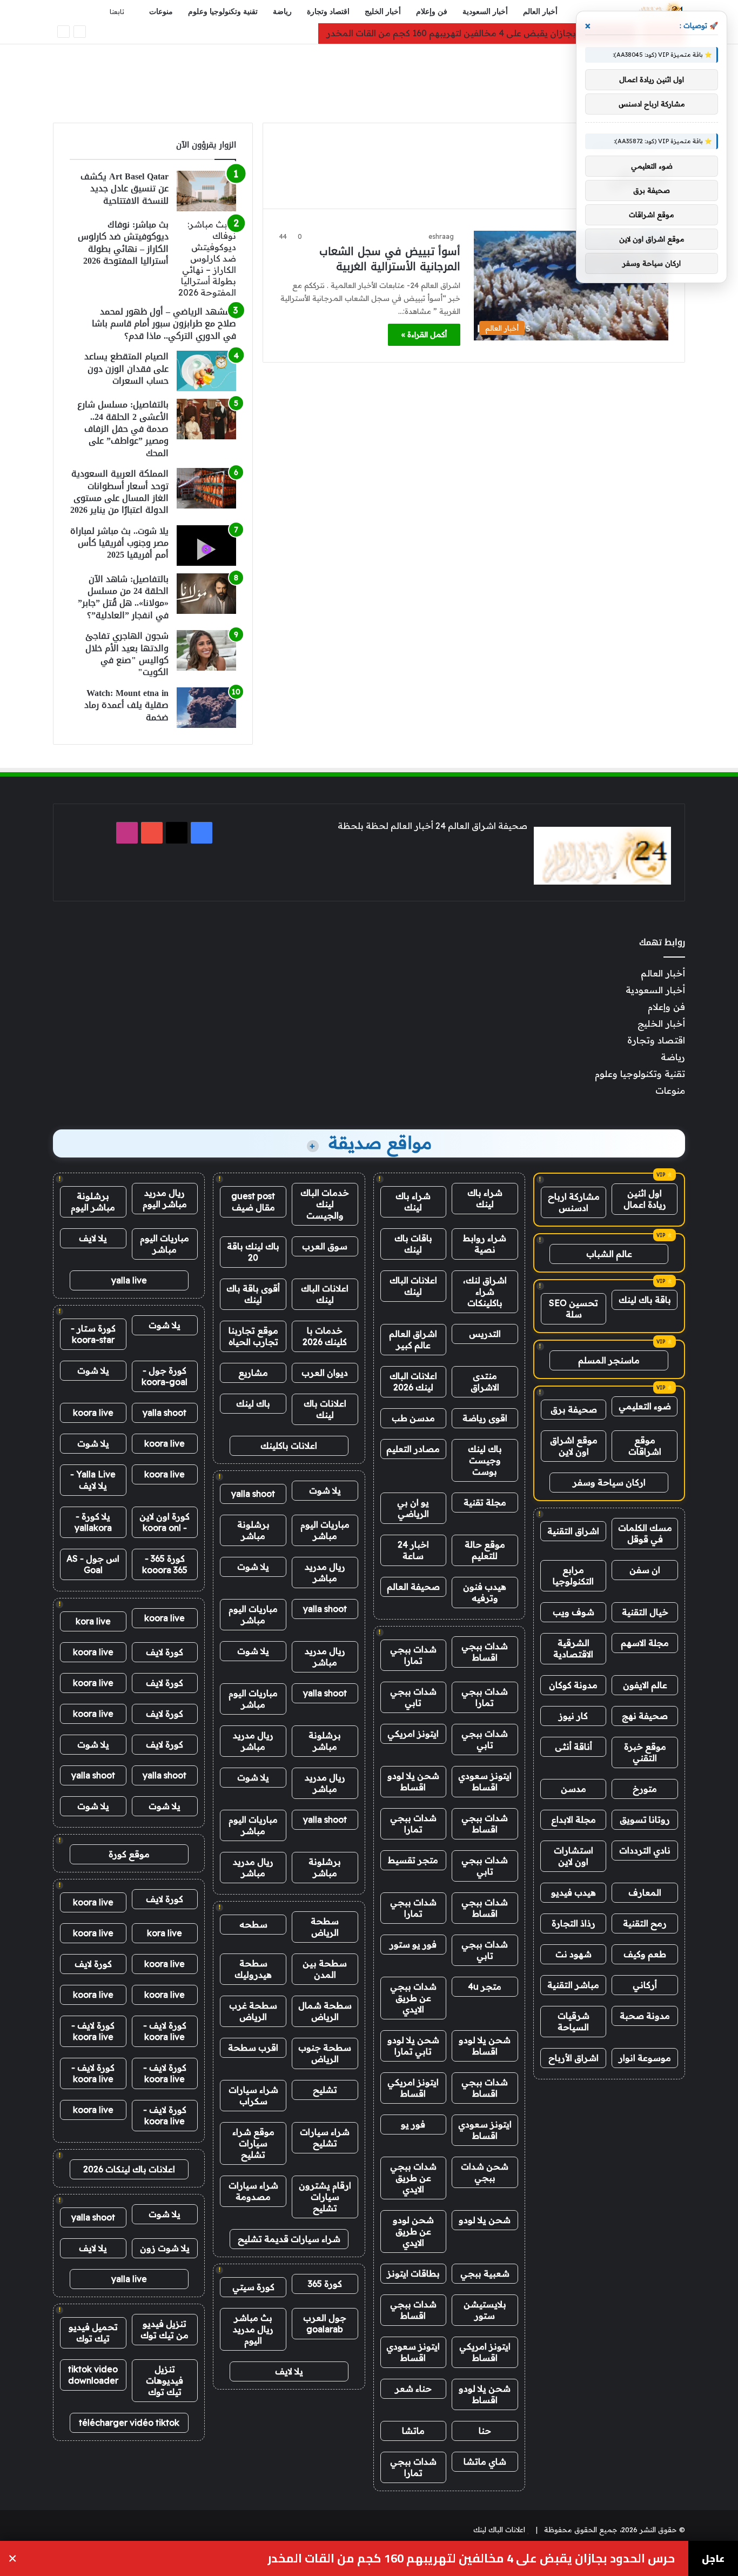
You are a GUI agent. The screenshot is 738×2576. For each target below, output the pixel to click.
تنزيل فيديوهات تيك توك (165, 2380)
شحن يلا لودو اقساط (413, 1781)
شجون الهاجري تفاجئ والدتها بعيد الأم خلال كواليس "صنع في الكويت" (127, 654)
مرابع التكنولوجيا (573, 1575)
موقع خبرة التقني (645, 1752)
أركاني (645, 1985)
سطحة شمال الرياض (325, 2011)
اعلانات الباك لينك (413, 1286)
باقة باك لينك (645, 1300)
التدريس (485, 1334)
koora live (93, 1413)
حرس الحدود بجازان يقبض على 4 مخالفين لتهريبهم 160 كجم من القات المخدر (478, 33)
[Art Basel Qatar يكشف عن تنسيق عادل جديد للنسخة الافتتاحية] (206, 191)
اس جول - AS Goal (93, 1564)
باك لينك (253, 1403)
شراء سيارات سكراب (253, 2095)
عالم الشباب (609, 1254)
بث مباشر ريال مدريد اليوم (253, 2329)
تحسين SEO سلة (573, 1309)
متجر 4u (485, 1986)
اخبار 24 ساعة (413, 1550)
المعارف (645, 1892)
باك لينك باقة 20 (253, 1252)
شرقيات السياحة (573, 2021)
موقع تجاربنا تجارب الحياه (253, 1336)
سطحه (253, 1924)
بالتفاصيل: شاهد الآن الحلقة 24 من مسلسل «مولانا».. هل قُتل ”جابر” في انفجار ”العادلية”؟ (123, 597)
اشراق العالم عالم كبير (413, 1339)
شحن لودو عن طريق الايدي (413, 2231)
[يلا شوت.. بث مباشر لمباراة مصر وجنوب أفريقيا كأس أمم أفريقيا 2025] (206, 546)
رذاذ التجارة (573, 1923)
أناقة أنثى (573, 1747)
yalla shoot (253, 1494)
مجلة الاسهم (645, 1643)
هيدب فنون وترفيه (485, 1592)
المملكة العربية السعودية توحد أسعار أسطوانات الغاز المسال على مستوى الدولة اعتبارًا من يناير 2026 (119, 492)
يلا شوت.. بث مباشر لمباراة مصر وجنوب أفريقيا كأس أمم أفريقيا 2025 (119, 543)
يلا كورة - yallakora (93, 1522)
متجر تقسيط (413, 1860)
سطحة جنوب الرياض (325, 2053)
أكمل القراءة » (424, 334)
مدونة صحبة (645, 2016)
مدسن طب (413, 1418)
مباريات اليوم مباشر (325, 1530)
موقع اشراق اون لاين (574, 1446)
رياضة (282, 12)
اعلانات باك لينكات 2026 (129, 2169)
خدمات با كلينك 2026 (325, 1336)
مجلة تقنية (485, 1502)
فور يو (413, 2124)
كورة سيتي (253, 2287)
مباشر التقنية (573, 1985)
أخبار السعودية (485, 12)
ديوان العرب (325, 1373)
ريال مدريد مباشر (325, 1572)
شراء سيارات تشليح (325, 2137)
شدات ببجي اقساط (485, 1652)
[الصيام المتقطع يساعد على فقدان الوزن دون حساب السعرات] (206, 371)
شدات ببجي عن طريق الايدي (413, 1998)
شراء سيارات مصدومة (253, 2191)
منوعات (161, 12)
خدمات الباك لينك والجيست (325, 1204)
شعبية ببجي (485, 2273)
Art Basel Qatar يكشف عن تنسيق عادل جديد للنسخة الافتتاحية (125, 189)
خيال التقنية (645, 1612)
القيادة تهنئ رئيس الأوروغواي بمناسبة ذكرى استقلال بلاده (513, 2558)
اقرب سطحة (253, 2048)
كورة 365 (325, 2284)
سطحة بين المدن (325, 1969)
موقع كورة (129, 1854)
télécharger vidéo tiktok (129, 2423)
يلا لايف (289, 2371)
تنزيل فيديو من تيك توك (165, 2329)
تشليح (325, 2090)
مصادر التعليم (413, 1449)
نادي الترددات (645, 1850)
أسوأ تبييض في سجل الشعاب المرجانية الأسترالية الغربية (390, 259)
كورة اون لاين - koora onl (165, 1522)
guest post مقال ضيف (253, 1202)
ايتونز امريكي (413, 1734)
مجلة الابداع (573, 1819)
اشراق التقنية (573, 1531)
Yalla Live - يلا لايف (93, 1480)
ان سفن (645, 1570)
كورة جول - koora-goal (165, 1376)
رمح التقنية (645, 1923)
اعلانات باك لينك (325, 1409)
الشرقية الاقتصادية (573, 1648)
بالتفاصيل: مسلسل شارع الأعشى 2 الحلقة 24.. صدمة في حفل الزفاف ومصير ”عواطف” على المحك (123, 429)
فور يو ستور (413, 1944)
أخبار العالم (540, 12)
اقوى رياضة (485, 1418)
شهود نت (573, 1954)
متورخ (645, 1789)
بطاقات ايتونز (413, 2273)
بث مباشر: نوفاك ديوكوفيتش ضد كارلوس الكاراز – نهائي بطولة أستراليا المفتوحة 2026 (123, 243)
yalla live (129, 1280)
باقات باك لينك (413, 1244)
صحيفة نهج (645, 1716)
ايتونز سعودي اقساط (485, 1781)
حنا (485, 2431)
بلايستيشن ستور (485, 2310)
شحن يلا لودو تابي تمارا (413, 2046)
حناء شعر (413, 2388)
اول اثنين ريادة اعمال (645, 1199)
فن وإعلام (432, 12)
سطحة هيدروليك (253, 1969)
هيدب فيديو (573, 1892)
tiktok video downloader (93, 2375)
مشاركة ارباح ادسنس (574, 1202)
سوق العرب (325, 1246)
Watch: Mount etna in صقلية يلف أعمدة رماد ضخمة (126, 705)
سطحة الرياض (325, 1927)
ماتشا (413, 2431)
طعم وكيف (645, 1954)
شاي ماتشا (485, 2461)
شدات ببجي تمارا (413, 1655)
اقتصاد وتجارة (328, 12)
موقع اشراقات (645, 1446)
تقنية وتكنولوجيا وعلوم (223, 12)
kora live (93, 1621)
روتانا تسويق (645, 1819)
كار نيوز (573, 1716)
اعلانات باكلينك (289, 1446)
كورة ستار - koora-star (93, 1334)
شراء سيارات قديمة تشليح (289, 2239)
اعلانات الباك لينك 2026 (413, 1381)
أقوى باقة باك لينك (253, 1294)
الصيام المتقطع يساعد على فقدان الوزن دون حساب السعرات (126, 369)
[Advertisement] (369, 79)
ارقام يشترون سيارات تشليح (325, 2197)
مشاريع (253, 1373)
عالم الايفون (645, 1685)
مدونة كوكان (573, 1685)
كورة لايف (165, 1652)
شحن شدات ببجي (485, 2172)
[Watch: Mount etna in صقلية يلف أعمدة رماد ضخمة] (206, 708)
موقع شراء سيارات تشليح (253, 2143)
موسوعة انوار (645, 2058)
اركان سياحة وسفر (609, 1482)
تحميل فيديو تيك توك (93, 2333)
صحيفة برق (574, 1409)
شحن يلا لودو (485, 2220)
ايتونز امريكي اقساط (413, 2088)
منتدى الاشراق (485, 1381)
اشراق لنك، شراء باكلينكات (485, 1292)
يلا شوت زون (165, 2248)
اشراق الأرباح (573, 2058)
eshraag (441, 236)
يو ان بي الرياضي (413, 1508)
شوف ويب (573, 1612)
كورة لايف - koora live (165, 2031)
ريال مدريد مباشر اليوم (165, 1198)
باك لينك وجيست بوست (485, 1460)
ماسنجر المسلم (609, 1360)
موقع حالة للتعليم (485, 1550)
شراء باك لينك (485, 1198)
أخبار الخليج (383, 12)
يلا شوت (325, 1490)
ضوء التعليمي (645, 1406)
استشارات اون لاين (573, 1856)
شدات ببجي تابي (413, 1697)
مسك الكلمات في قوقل (645, 1533)
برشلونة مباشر (253, 1530)
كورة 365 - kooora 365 (165, 1564)
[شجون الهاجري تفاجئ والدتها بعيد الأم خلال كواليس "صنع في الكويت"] (206, 650)
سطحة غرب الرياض (253, 2011)
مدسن (573, 1789)
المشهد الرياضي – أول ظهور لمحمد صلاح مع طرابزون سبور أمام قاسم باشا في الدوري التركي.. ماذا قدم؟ (164, 324)
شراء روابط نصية (485, 1244)
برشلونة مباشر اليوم (93, 1202)
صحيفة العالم (413, 1587)
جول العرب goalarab (325, 2323)
